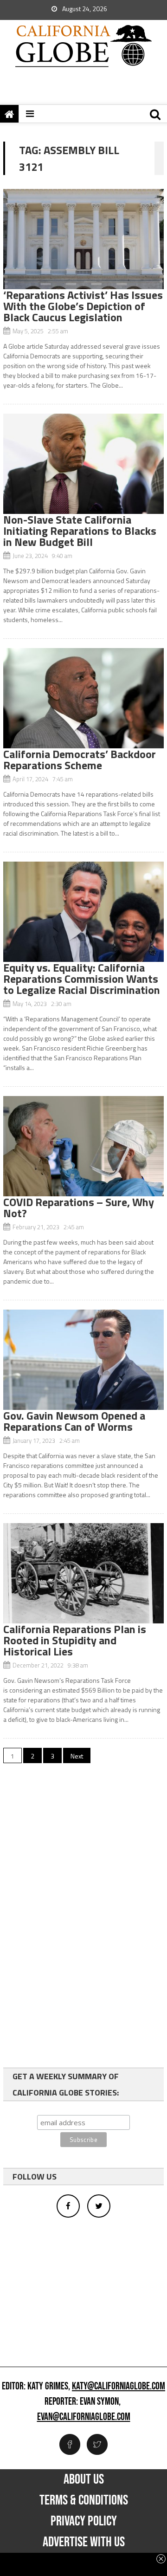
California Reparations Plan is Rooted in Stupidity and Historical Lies (75, 1640)
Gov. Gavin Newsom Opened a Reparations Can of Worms (74, 1421)
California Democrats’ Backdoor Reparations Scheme (80, 759)
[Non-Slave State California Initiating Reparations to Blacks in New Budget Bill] (83, 464)
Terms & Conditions (84, 2500)
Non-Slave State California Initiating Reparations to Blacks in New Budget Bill (80, 531)
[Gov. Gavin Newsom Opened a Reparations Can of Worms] (83, 1360)
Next (77, 1756)
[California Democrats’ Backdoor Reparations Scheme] (83, 698)
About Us (84, 2479)
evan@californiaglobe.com (84, 2417)
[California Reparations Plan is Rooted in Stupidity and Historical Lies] (83, 1573)
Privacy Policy (84, 2521)
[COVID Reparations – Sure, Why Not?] (83, 1146)
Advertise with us (84, 2542)
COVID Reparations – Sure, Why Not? (79, 1207)
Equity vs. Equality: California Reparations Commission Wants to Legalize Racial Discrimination (82, 979)
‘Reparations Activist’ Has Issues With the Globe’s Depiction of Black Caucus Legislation (83, 306)
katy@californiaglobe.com (119, 2387)
